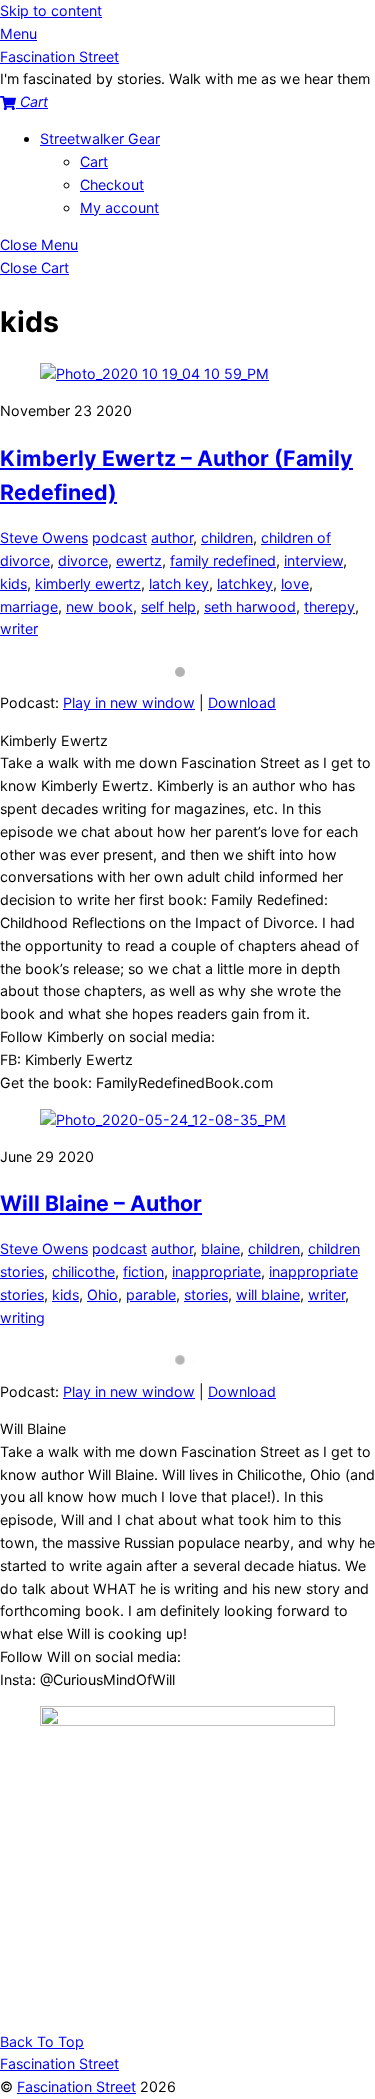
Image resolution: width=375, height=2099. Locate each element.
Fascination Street (76, 2086)
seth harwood (250, 606)
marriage (29, 606)
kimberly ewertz (88, 583)
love (295, 583)
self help (168, 606)
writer (19, 628)
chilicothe (83, 1271)
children (227, 537)
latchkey (245, 583)
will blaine (268, 1294)
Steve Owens (44, 537)
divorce (83, 560)
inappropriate (216, 1271)
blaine (220, 1248)
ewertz (139, 560)
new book (99, 606)
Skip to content (51, 10)
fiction (143, 1271)
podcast (119, 537)
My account (119, 207)
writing (22, 1317)
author (172, 537)
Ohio (102, 1294)
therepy (329, 606)
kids (13, 583)
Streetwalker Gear (100, 138)
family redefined (223, 560)
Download (242, 702)
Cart (94, 161)
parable (151, 1294)
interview (313, 560)
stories (206, 1294)
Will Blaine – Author (101, 1203)
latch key (179, 583)
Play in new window (129, 702)
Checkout (112, 184)
